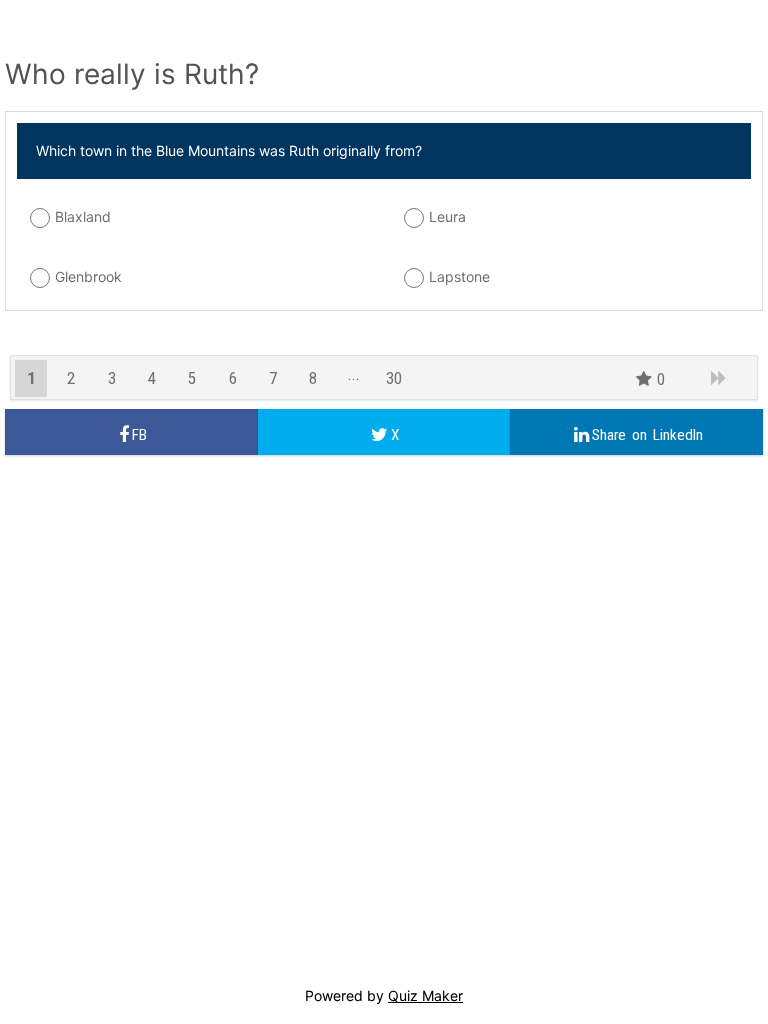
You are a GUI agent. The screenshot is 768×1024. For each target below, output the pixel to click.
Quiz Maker (425, 995)
